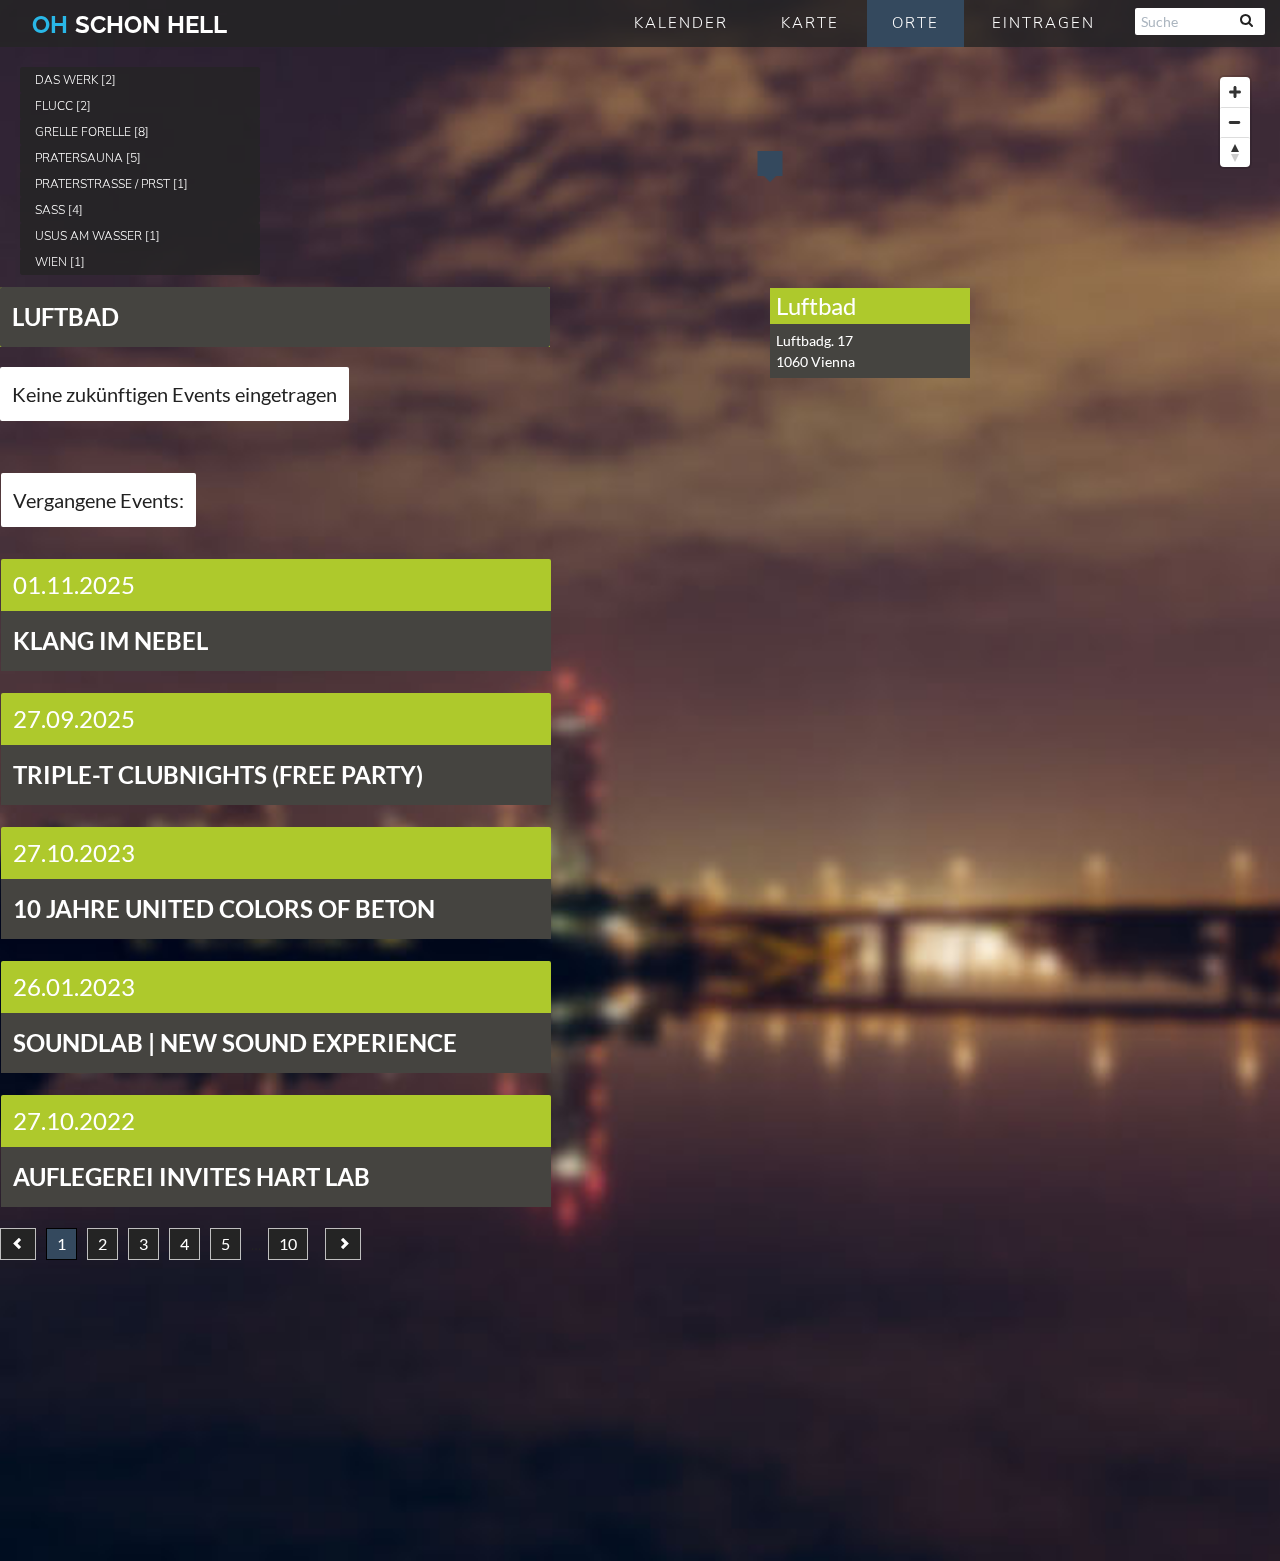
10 (288, 1243)
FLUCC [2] (63, 106)
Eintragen (1043, 23)
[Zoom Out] (1235, 122)
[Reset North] (1235, 152)
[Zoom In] (1235, 92)
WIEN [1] (60, 262)
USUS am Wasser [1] (97, 236)
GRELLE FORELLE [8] (92, 132)
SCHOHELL (129, 24)
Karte (810, 23)
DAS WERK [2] (75, 80)
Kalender (681, 23)
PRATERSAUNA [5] (88, 158)
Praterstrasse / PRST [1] (111, 184)
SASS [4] (59, 210)
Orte (915, 23)
